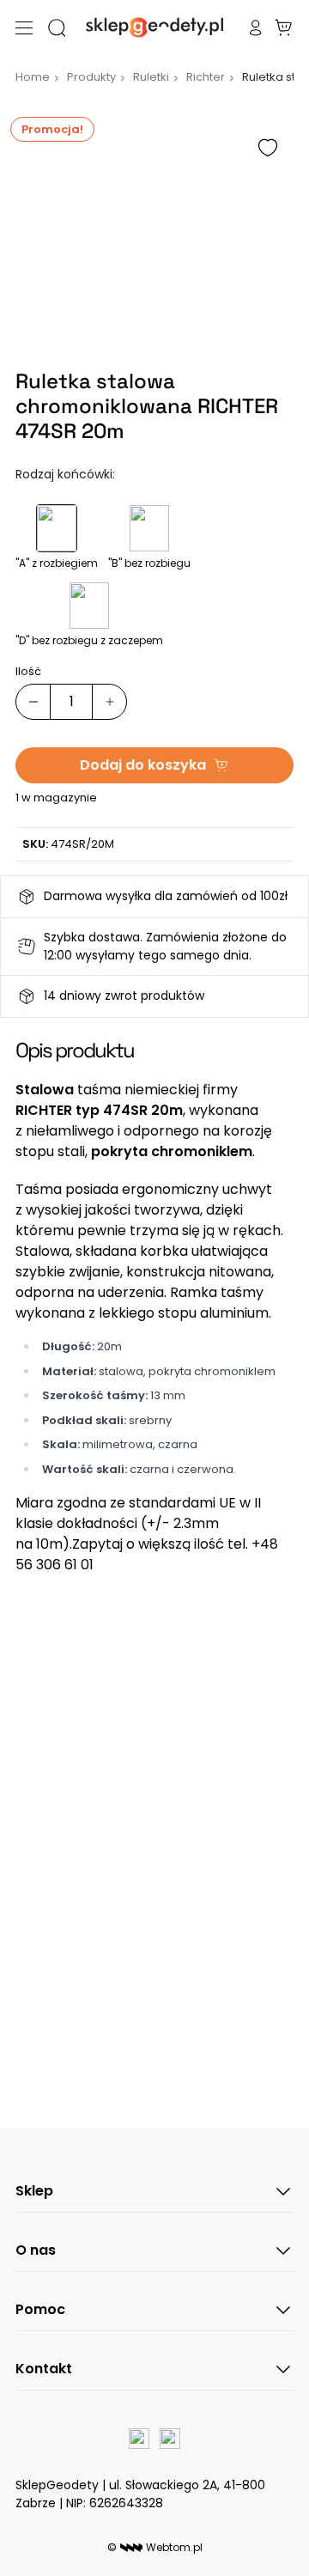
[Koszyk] (283, 27)
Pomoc (40, 2309)
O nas (36, 2250)
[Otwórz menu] (24, 28)
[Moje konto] (256, 27)
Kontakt (44, 2369)
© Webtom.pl (155, 2547)
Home (33, 77)
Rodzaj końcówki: (65, 474)
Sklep (34, 2191)
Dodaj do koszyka (143, 765)
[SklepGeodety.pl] (154, 27)
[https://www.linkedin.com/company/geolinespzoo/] (170, 2439)
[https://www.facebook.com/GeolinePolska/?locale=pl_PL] (139, 2439)
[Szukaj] (57, 27)
